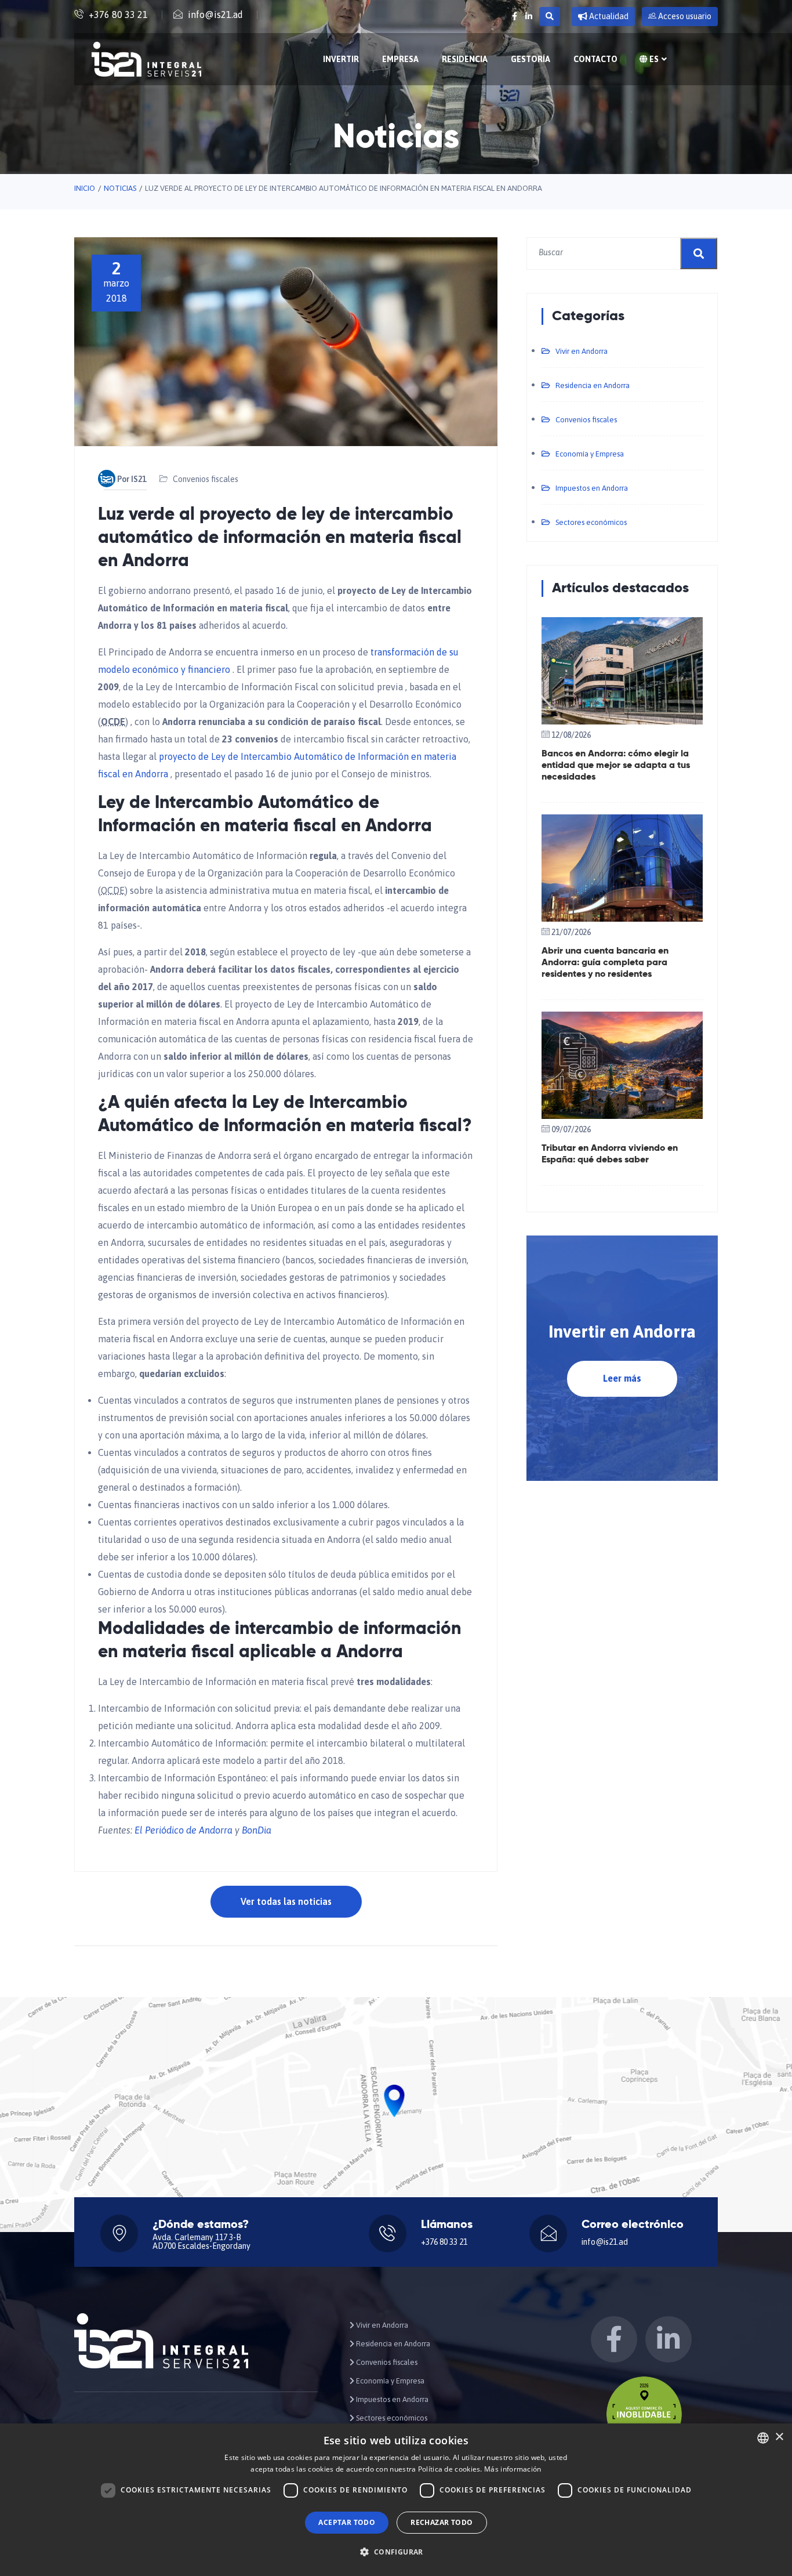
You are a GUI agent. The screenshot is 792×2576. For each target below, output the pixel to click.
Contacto (595, 59)
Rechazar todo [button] (442, 2522)
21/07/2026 (571, 932)
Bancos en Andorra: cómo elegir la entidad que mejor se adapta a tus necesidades (616, 766)
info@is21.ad (215, 15)
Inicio (85, 188)
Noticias (120, 188)
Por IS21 (132, 479)
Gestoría (531, 59)
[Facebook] (515, 16)
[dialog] (396, 2500)
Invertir (341, 59)
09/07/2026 (571, 1129)
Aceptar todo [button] (347, 2522)
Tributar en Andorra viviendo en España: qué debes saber (610, 1154)
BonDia (257, 1830)
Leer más (622, 1378)
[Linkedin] (529, 16)
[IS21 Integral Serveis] (146, 59)
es (653, 59)
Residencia (465, 59)
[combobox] (763, 2438)
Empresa (400, 59)
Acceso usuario (684, 16)
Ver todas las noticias (286, 1901)
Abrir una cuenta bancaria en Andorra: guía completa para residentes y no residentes (605, 963)
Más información (513, 2469)
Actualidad (608, 16)
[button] (396, 2552)
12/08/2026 (571, 735)
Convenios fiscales (206, 479)
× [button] (779, 2437)
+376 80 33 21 (118, 15)
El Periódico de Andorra (184, 1830)
